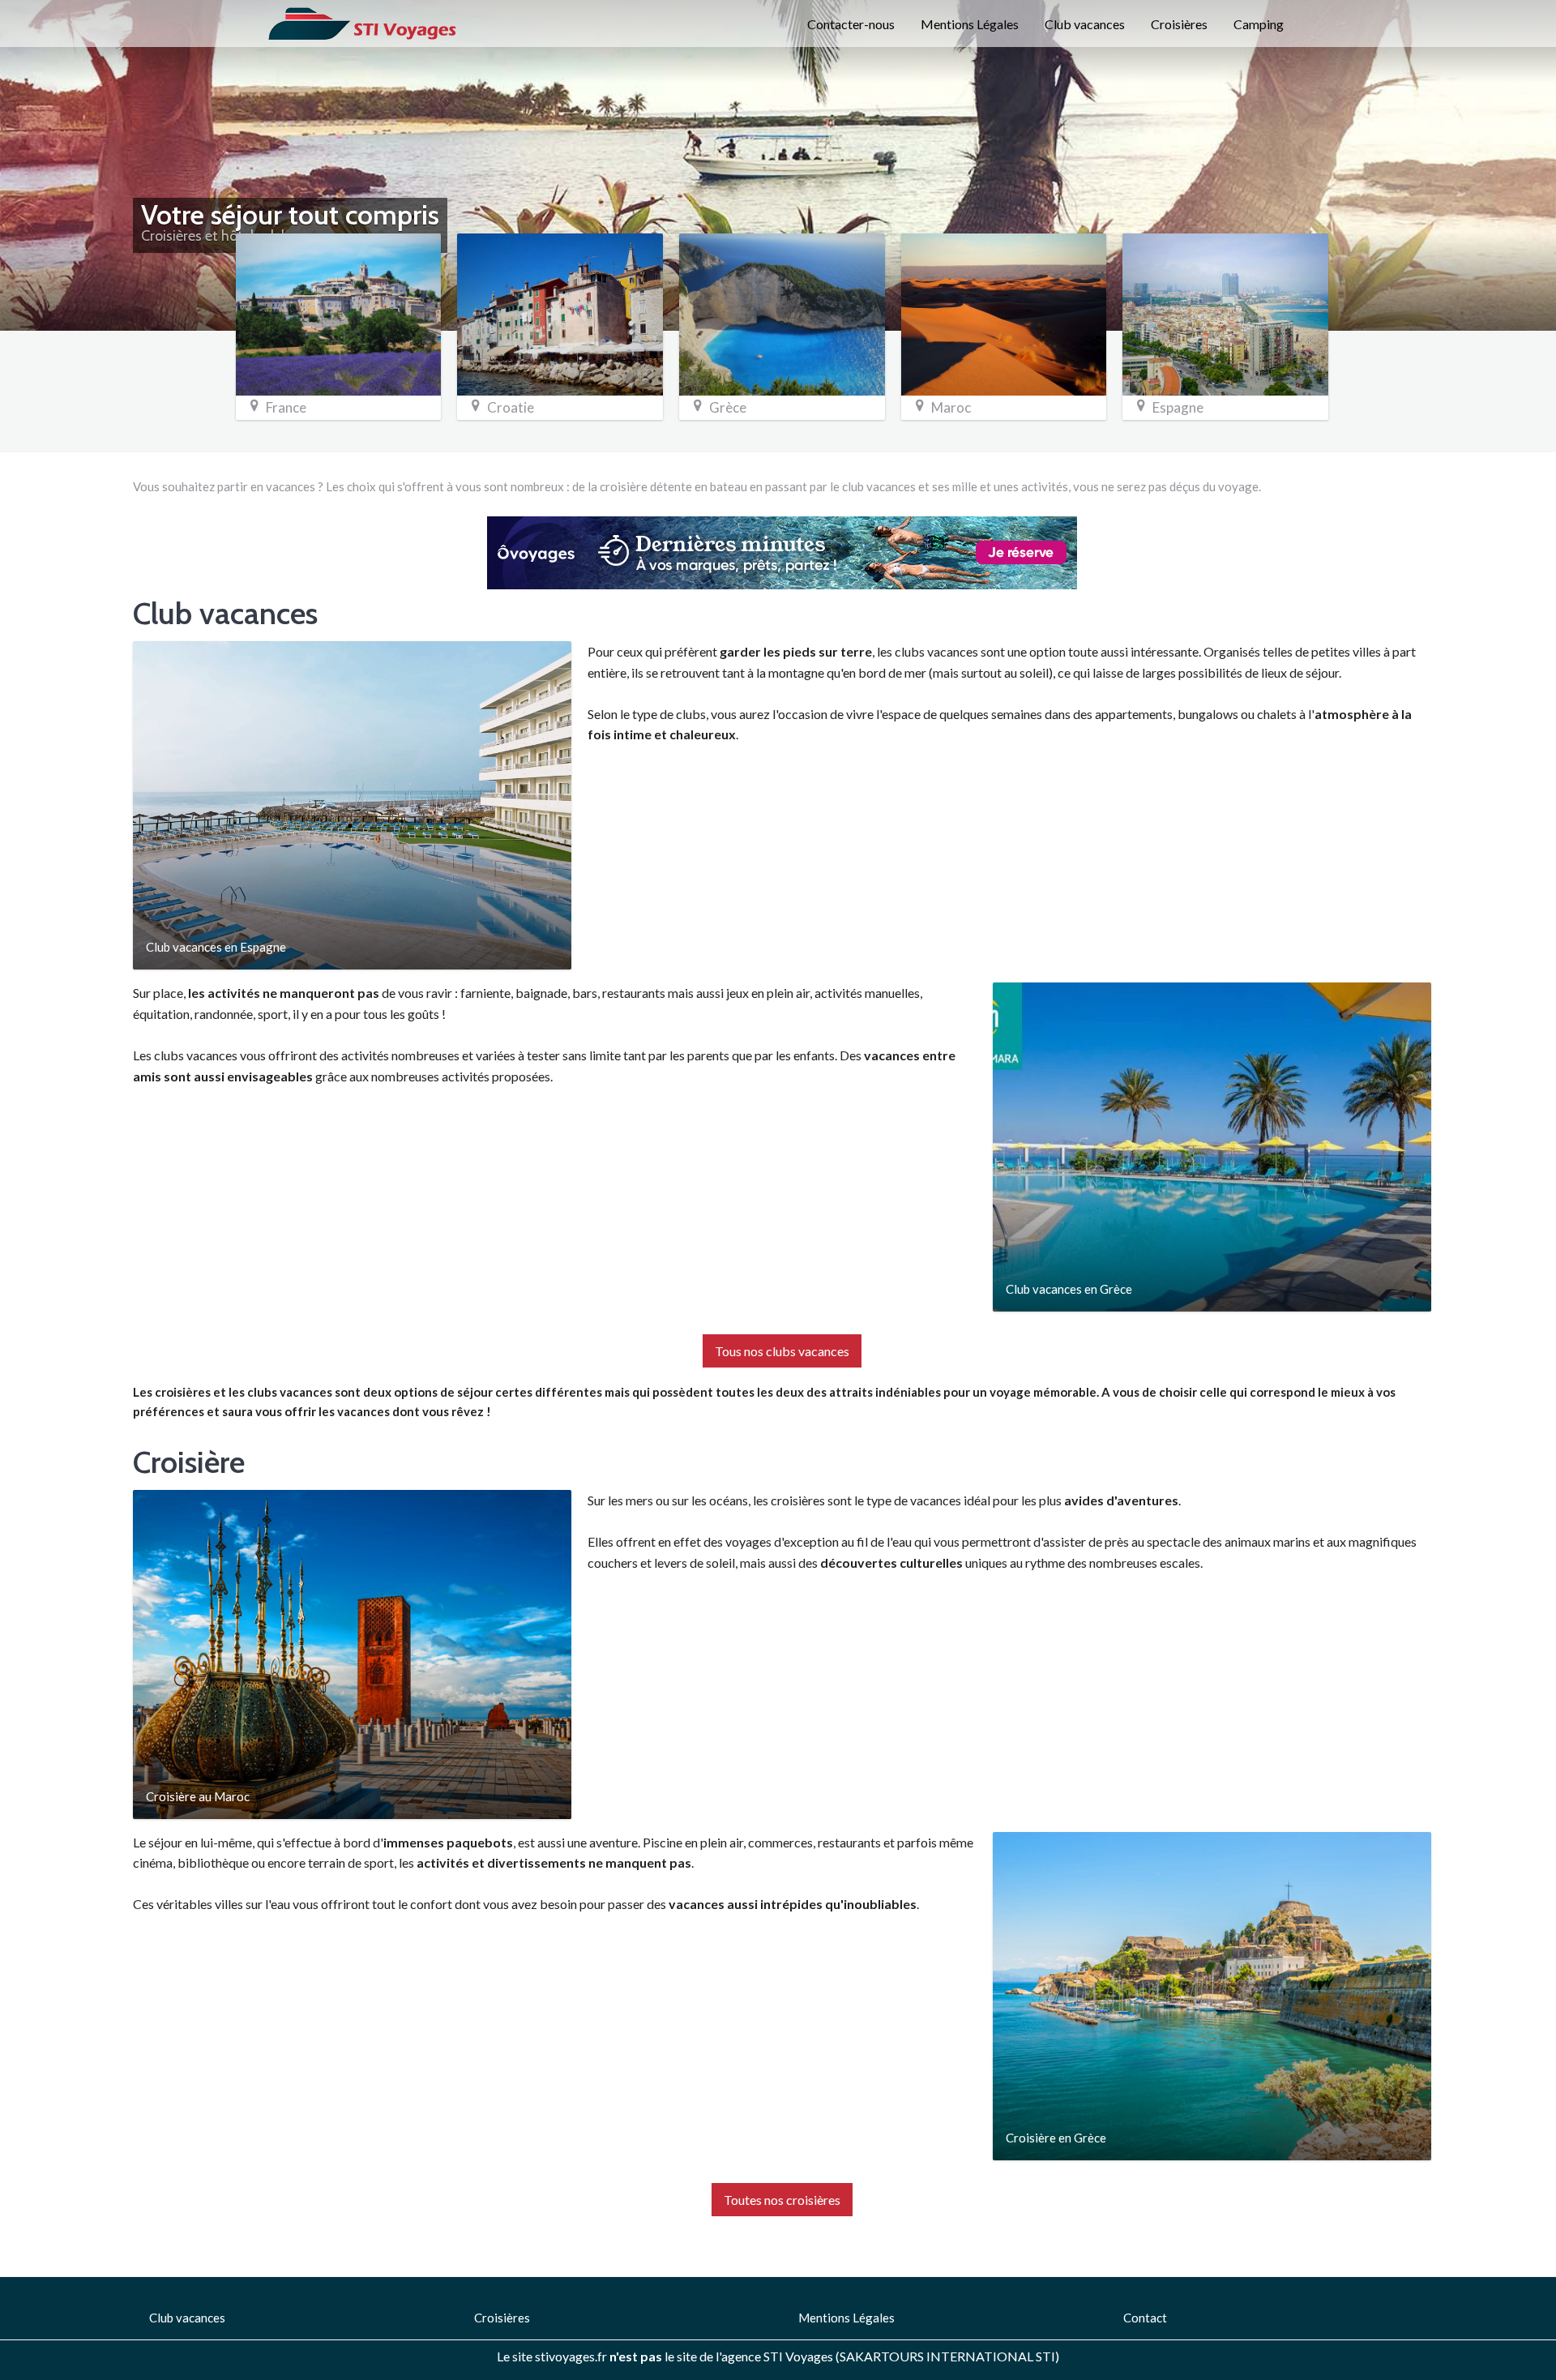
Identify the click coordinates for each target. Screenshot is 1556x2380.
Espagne (1178, 407)
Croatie (511, 407)
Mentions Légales (970, 24)
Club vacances (1085, 24)
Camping (1259, 24)
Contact (1145, 2318)
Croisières (1179, 24)
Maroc (951, 407)
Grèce (728, 407)
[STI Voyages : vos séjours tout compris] (363, 22)
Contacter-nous (851, 24)
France (286, 407)
